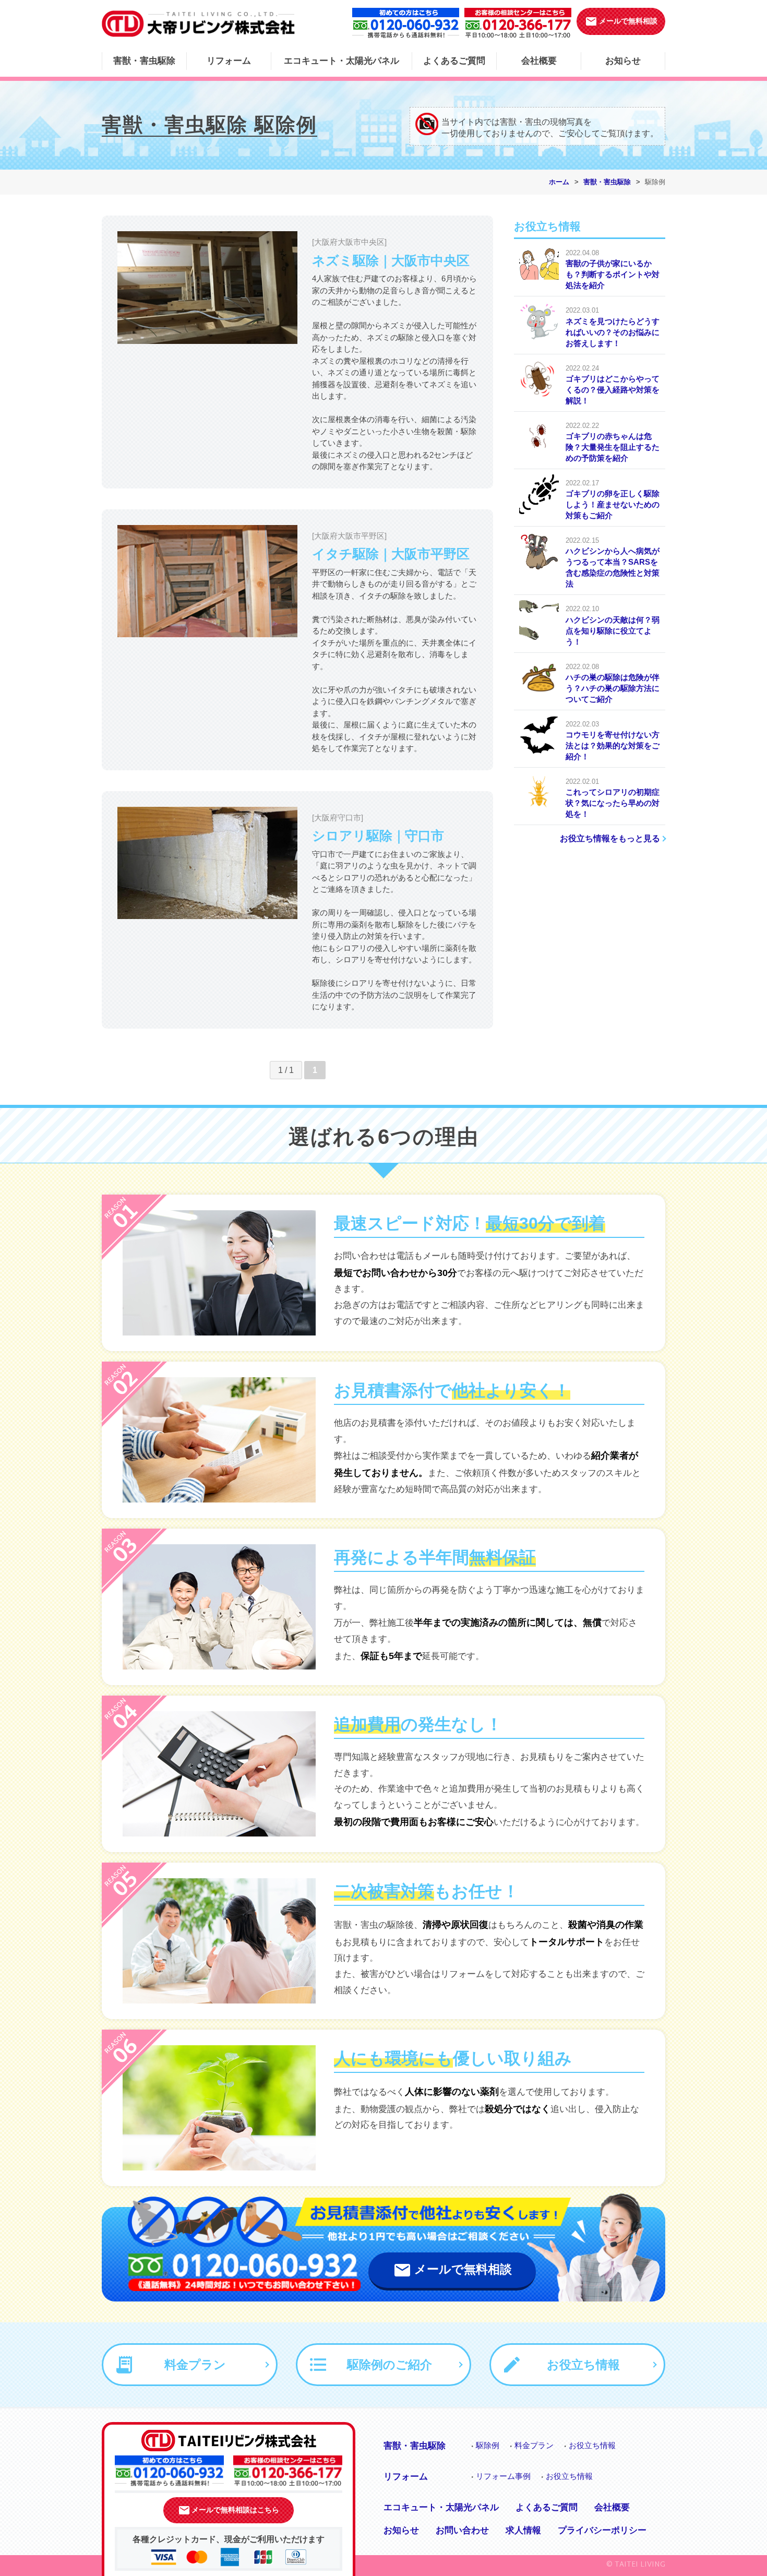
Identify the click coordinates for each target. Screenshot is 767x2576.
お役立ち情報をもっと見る (610, 838)
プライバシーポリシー (602, 2530)
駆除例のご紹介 (381, 2365)
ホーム (559, 182)
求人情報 (523, 2530)
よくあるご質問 (454, 61)
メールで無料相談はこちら (229, 2510)
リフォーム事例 (503, 2476)
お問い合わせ (462, 2530)
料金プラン (187, 2365)
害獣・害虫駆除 (144, 61)
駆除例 (488, 2445)
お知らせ (623, 61)
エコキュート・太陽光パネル (341, 61)
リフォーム (229, 61)
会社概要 (539, 61)
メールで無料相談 (621, 21)
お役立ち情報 (574, 2365)
